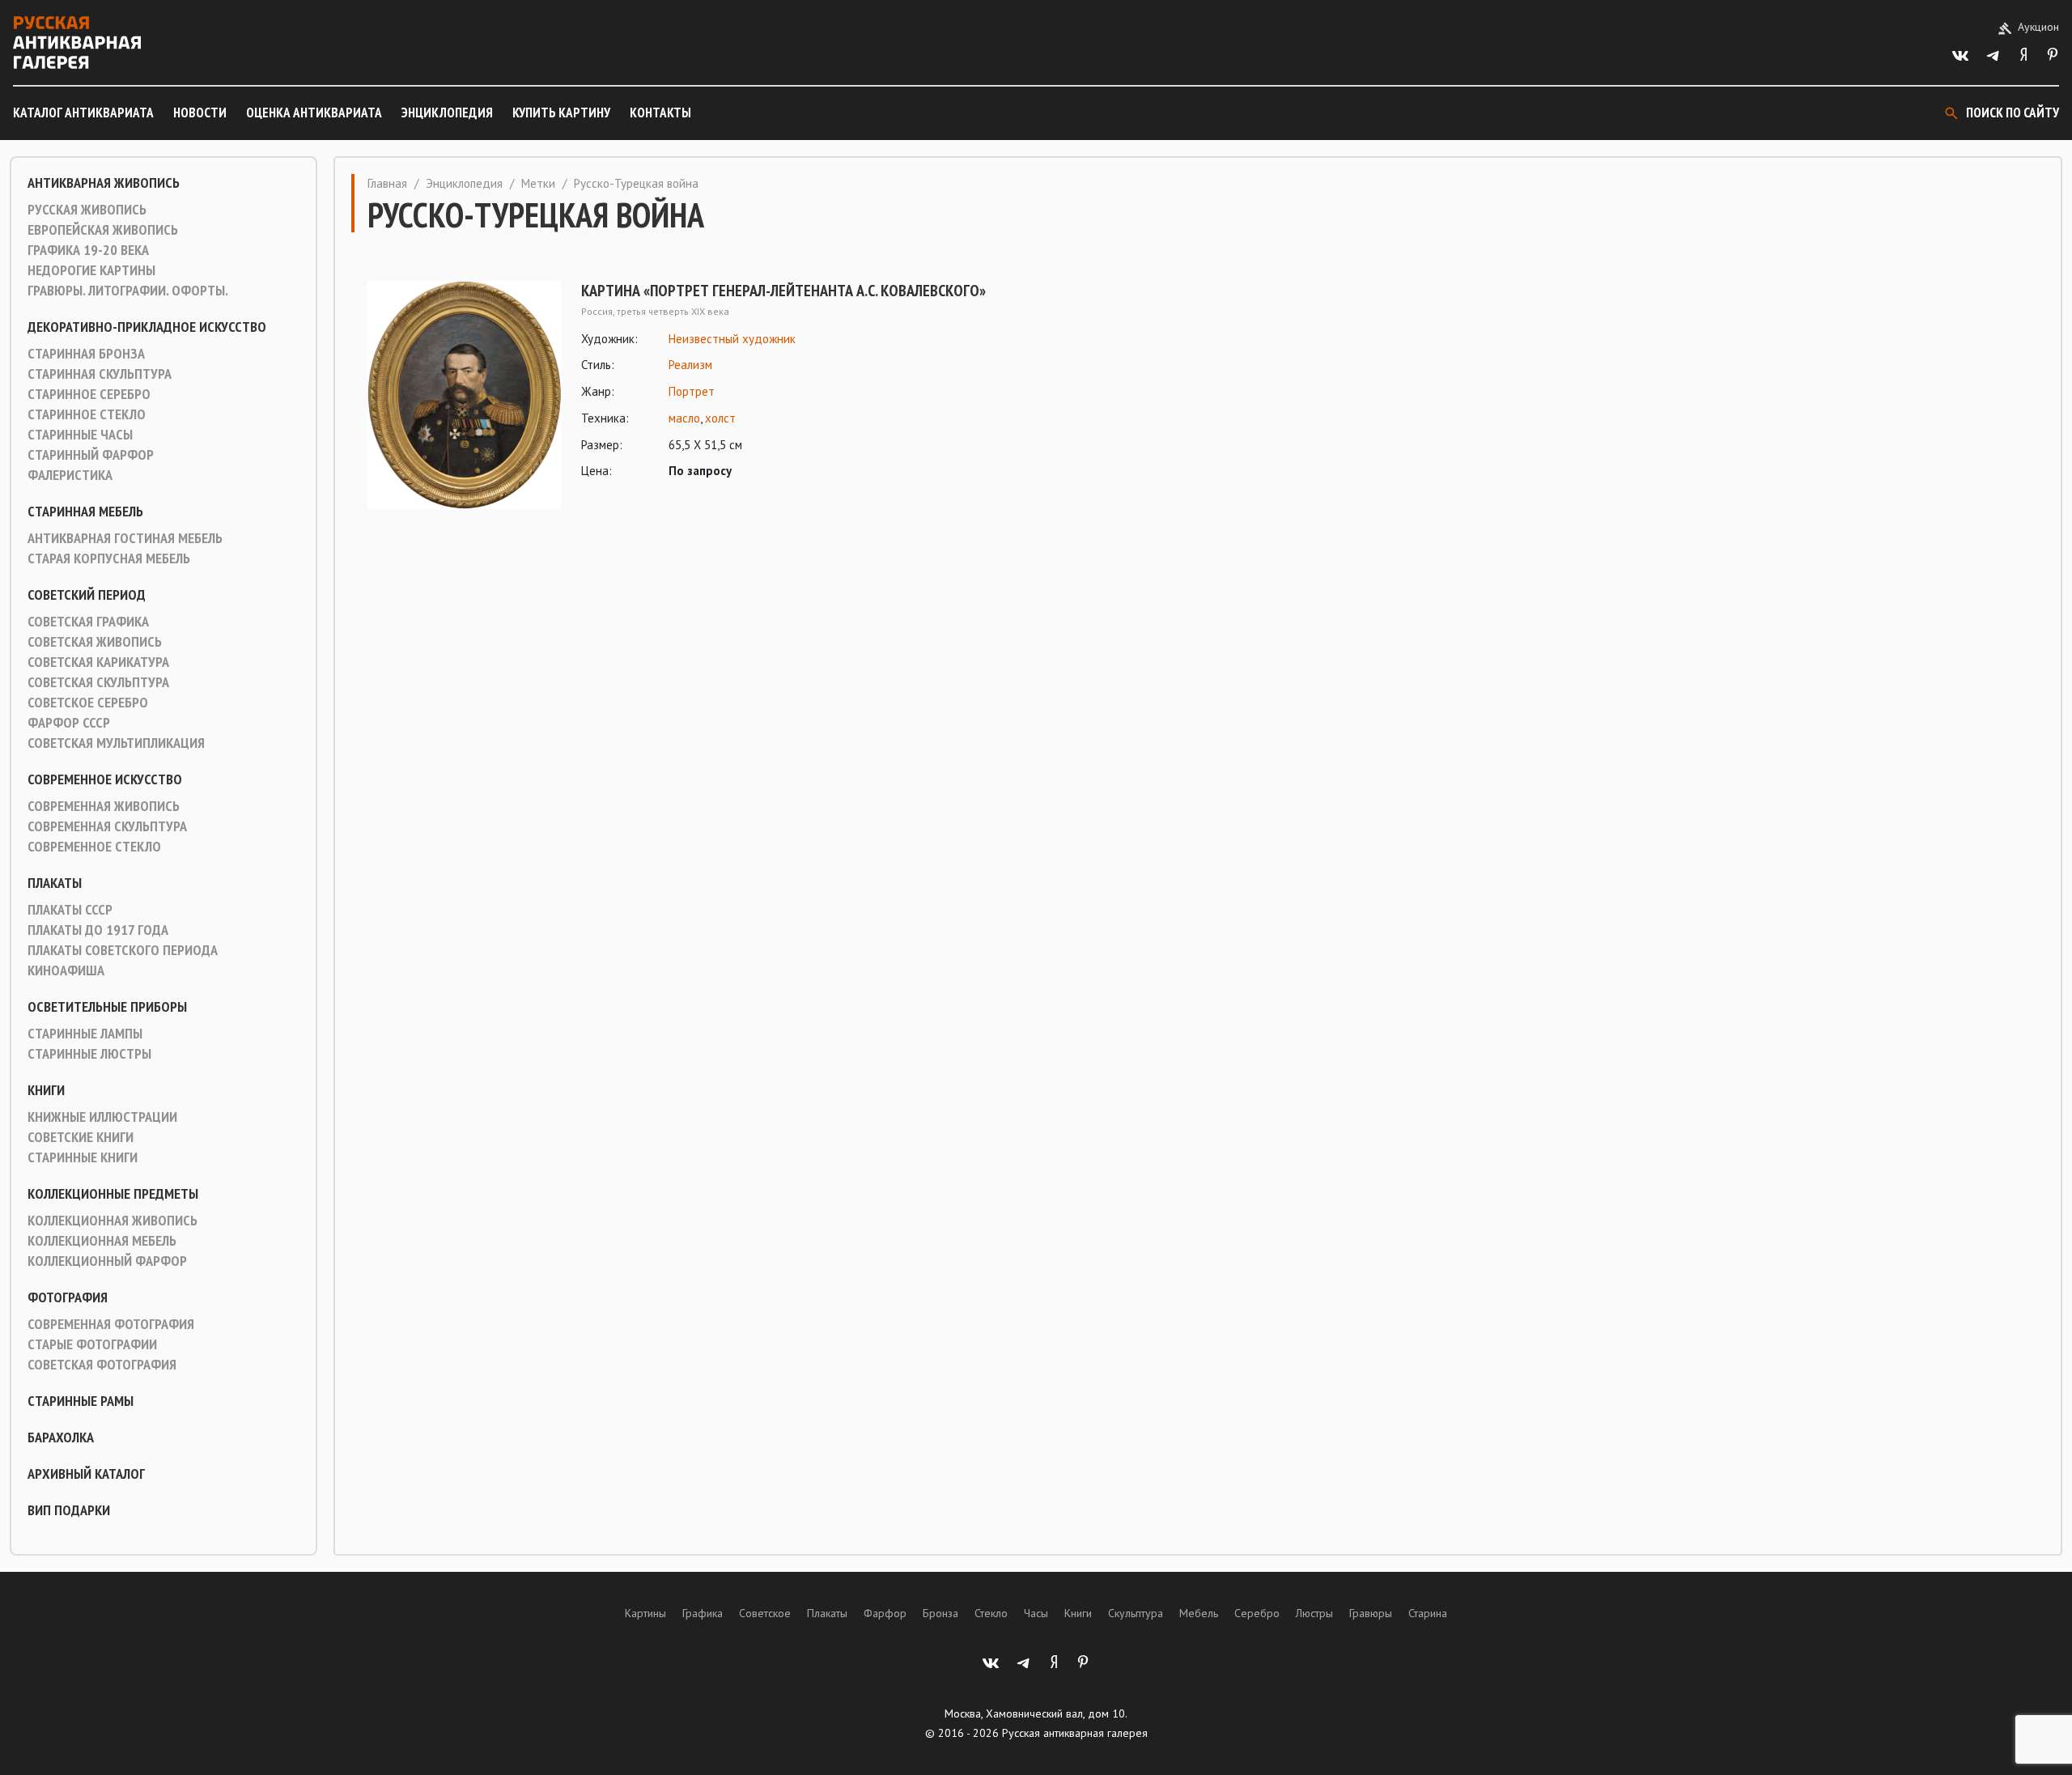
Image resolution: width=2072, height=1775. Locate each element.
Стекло (991, 1613)
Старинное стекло (87, 414)
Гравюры (1371, 1613)
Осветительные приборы (107, 1007)
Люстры (1314, 1613)
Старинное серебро (89, 394)
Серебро (1257, 1613)
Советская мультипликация (116, 743)
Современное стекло (94, 847)
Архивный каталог (86, 1474)
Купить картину (561, 113)
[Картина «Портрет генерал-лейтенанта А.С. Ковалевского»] (465, 395)
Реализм (690, 365)
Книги (46, 1090)
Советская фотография (102, 1365)
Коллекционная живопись (113, 1221)
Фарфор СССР (69, 723)
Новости (200, 113)
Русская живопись (87, 210)
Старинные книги (83, 1157)
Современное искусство (105, 779)
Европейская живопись (103, 230)
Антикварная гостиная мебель (125, 538)
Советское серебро (88, 703)
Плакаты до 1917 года (98, 930)
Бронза (940, 1613)
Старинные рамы (81, 1401)
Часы (1036, 1613)
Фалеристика (70, 475)
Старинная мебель (85, 512)
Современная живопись (104, 806)
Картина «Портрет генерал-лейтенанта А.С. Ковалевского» (783, 291)
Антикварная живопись (104, 183)
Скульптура (1136, 1613)
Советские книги (81, 1137)
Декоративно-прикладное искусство (147, 327)
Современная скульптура (107, 826)
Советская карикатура (98, 662)
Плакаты (55, 883)
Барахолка (61, 1437)
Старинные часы (80, 435)
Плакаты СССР (70, 910)
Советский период (87, 595)
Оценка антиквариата (314, 113)
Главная (387, 183)
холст (720, 418)
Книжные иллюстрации (102, 1117)
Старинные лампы (85, 1034)
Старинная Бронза (86, 354)
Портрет (692, 391)
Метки (538, 183)
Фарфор (885, 1613)
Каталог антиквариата (83, 113)
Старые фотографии (92, 1344)
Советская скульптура (98, 682)
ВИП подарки (69, 1510)
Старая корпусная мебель (109, 558)
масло (684, 418)
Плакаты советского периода (123, 950)
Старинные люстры (89, 1054)
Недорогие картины (91, 270)
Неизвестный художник (732, 339)
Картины (645, 1613)
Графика (703, 1613)
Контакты (660, 113)
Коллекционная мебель (102, 1241)
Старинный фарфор (91, 455)
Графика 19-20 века (88, 250)
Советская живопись (95, 642)
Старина (1428, 1613)
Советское (765, 1613)
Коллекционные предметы (113, 1194)
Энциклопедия (447, 113)
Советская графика (88, 622)
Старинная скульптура (100, 374)
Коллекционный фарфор (107, 1261)
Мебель (1199, 1613)
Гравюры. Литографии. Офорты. (128, 291)
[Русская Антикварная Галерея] (77, 42)
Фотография (68, 1297)
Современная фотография (111, 1324)
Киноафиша (66, 970)
